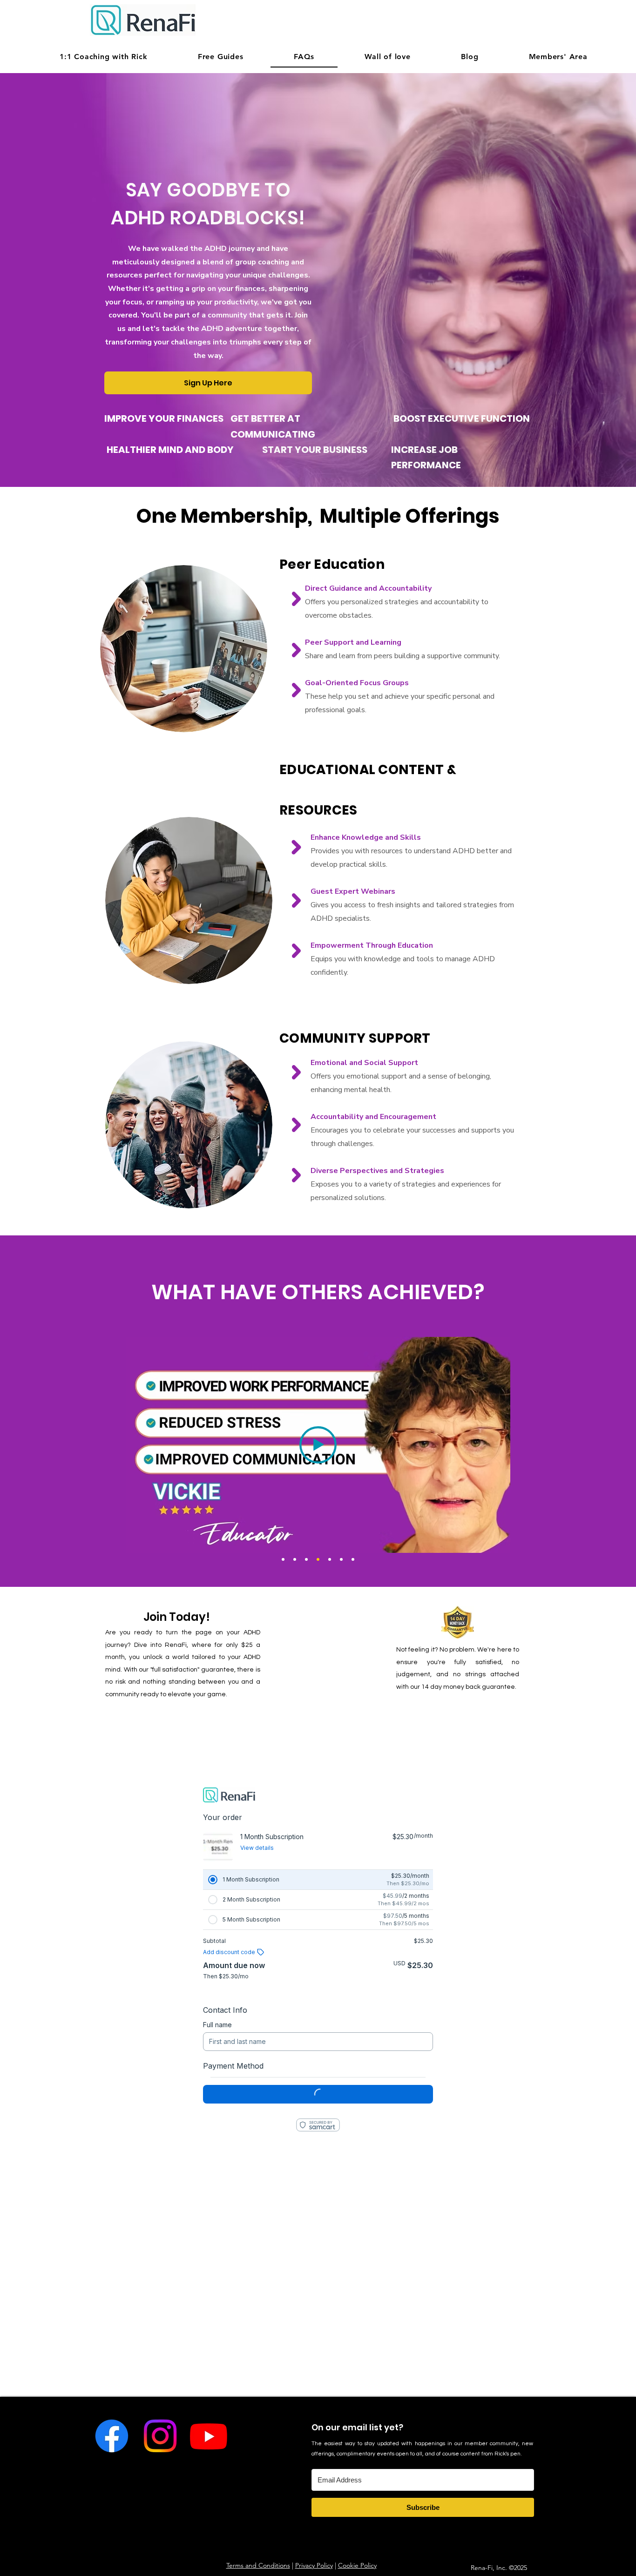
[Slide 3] (353, 1559)
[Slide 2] (341, 1559)
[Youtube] (209, 2436)
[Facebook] (111, 2436)
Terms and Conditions (258, 2565)
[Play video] (318, 1445)
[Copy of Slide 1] (295, 1559)
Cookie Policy (357, 2565)
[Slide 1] (283, 1559)
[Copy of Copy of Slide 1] (330, 1559)
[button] (221, 57)
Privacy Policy (314, 2565)
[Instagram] (160, 2436)
